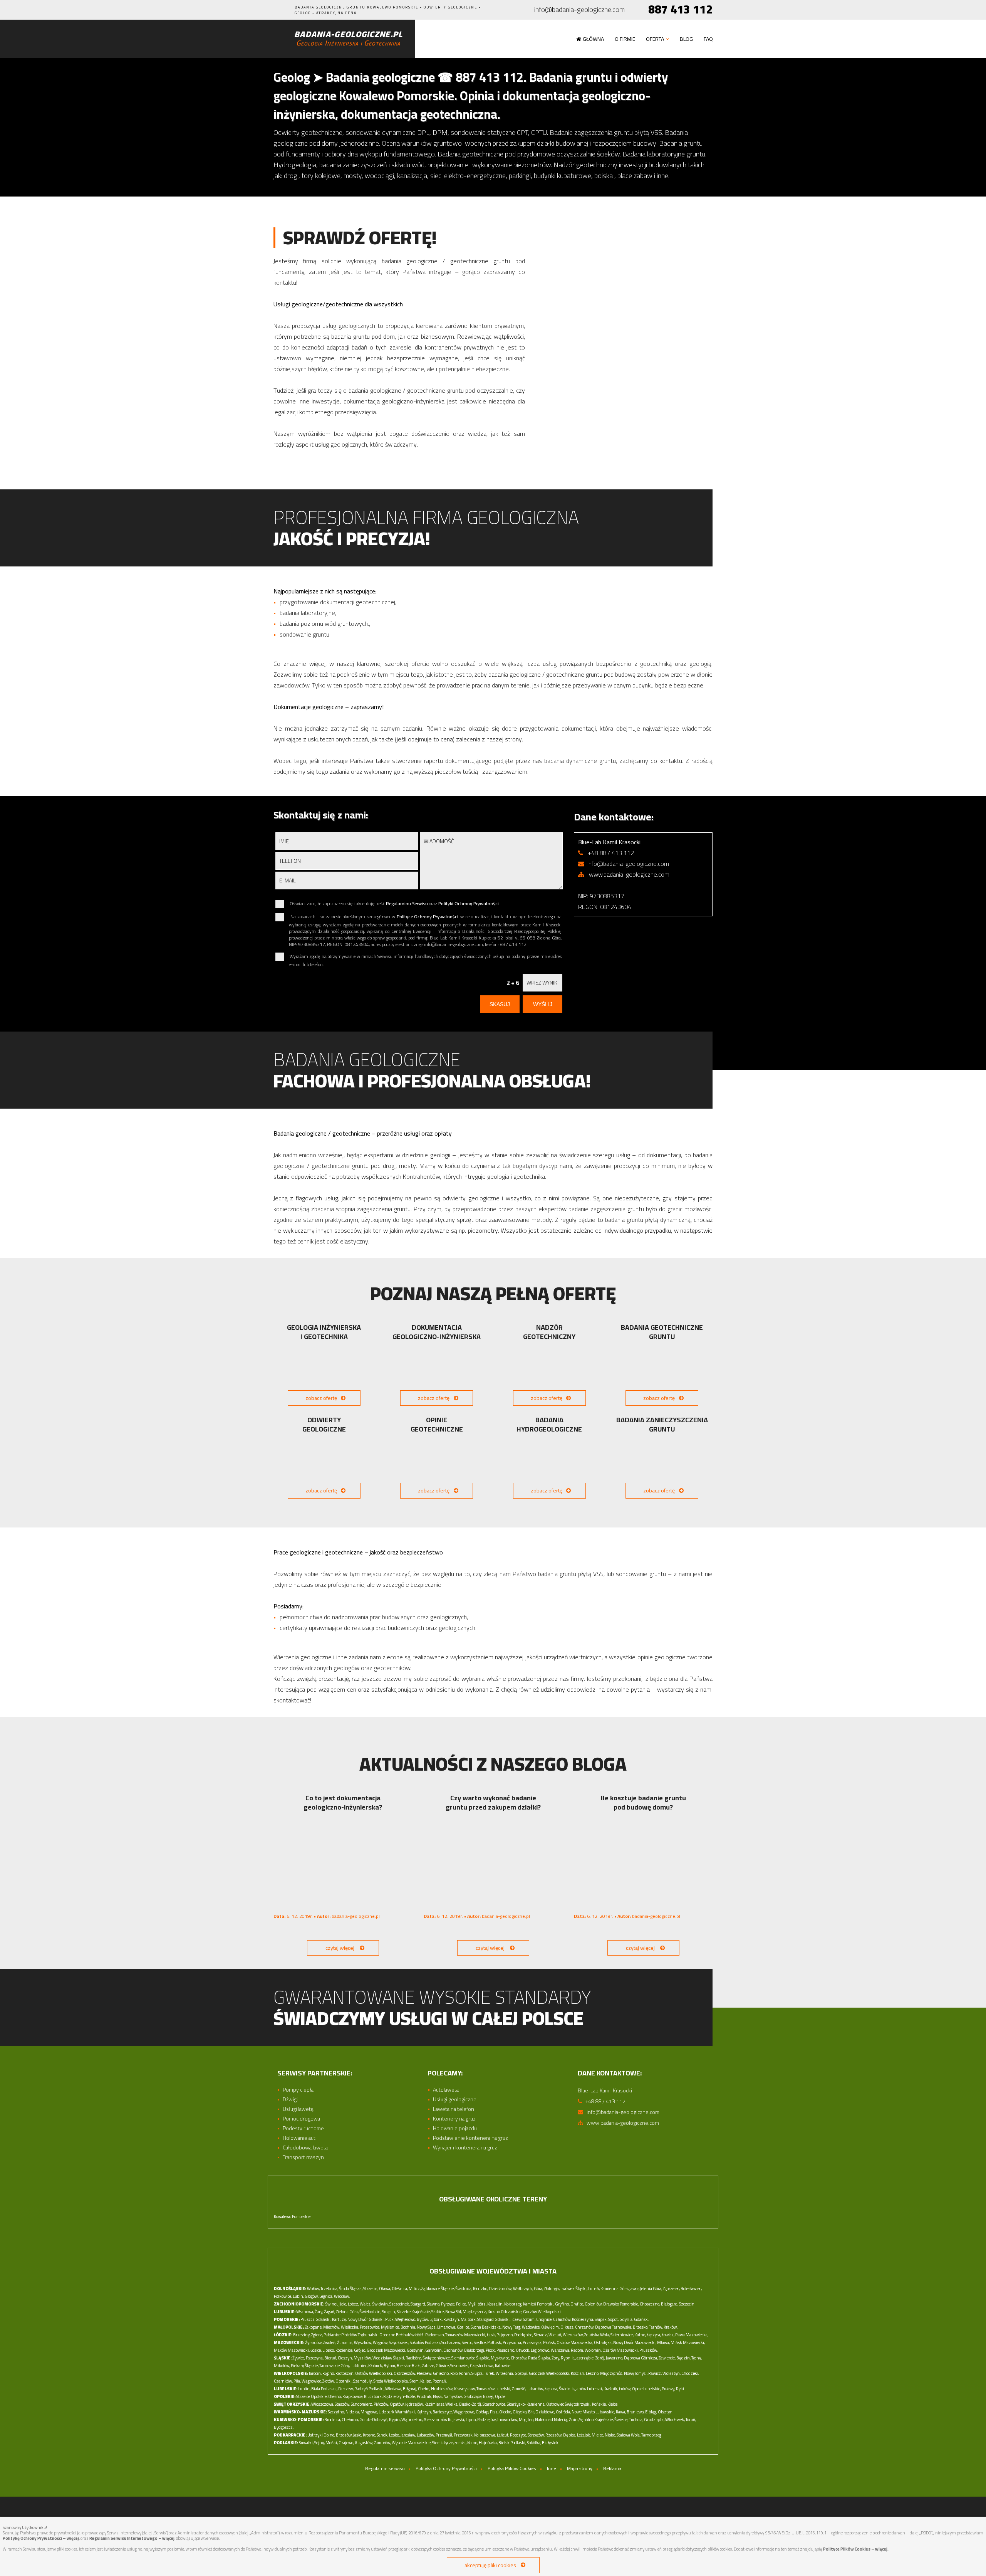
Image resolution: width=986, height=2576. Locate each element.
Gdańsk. (641, 2319)
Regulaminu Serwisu (407, 903)
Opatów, (397, 2404)
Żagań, (330, 2312)
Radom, (577, 2350)
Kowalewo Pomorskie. (293, 2216)
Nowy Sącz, (427, 2327)
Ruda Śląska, (539, 2358)
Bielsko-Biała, (409, 2366)
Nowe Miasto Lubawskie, (593, 2412)
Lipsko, (329, 2350)
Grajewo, (346, 2443)
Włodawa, (394, 2389)
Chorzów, (519, 2358)
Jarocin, (315, 2373)
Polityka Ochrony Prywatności (446, 2468)
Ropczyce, (518, 2435)
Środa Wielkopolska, (391, 2381)
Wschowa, (305, 2312)
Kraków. (671, 2327)
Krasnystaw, (465, 2389)
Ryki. (681, 2389)
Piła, (297, 2381)
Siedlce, (480, 2342)
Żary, (319, 2312)
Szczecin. (687, 2304)
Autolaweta (446, 2090)
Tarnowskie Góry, (335, 2366)
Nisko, (610, 2435)
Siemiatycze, (443, 2443)
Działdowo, (545, 2412)
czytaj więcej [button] (340, 1948)
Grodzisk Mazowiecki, (386, 2350)
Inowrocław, (508, 2420)
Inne (552, 2468)
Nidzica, (353, 2412)
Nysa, (438, 2396)
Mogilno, (527, 2420)
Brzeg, (489, 2396)
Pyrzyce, (448, 2304)
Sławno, (433, 2304)
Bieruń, (331, 2358)
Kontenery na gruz (454, 2119)
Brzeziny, (302, 2335)
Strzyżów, (536, 2435)
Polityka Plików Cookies (512, 2468)
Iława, (621, 2412)
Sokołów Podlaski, (425, 2342)
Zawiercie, (667, 2358)
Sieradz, (541, 2335)
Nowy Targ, (512, 2327)
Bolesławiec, (691, 2289)
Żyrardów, (314, 2342)
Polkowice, (283, 2296)
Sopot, (613, 2319)
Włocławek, (675, 2420)
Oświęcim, (550, 2327)
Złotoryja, (552, 2289)
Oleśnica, (400, 2289)
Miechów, (332, 2327)
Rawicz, (655, 2373)
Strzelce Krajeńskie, (414, 2312)
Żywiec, (299, 2358)
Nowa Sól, (454, 2312)
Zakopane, (314, 2327)
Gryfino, (562, 2304)
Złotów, (329, 2381)
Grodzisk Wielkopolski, (549, 2373)
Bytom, (390, 2366)
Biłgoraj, (410, 2389)
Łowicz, (668, 2335)
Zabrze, (428, 2366)
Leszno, (593, 2373)
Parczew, (346, 2389)
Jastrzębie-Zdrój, (590, 2358)
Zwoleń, (330, 2342)
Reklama (612, 2468)
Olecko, (506, 2412)
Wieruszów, (573, 2335)
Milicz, (415, 2289)
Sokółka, (534, 2443)
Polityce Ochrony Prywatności (428, 917)
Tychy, (697, 2358)
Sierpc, (467, 2342)
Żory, (556, 2358)
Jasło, (358, 2435)
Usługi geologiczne (455, 2100)
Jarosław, (408, 2435)
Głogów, (312, 2296)
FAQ (708, 39)
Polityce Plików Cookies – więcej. (856, 2549)
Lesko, (394, 2435)
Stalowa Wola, (629, 2435)
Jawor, (634, 2289)
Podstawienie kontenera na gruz (470, 2138)
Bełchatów (405, 2335)
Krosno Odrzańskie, (505, 2312)
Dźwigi (290, 2100)
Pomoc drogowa (301, 2119)
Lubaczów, (426, 2435)
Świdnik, (567, 2389)
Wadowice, (531, 2327)
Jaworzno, (615, 2358)
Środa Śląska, (351, 2289)
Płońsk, (549, 2342)
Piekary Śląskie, (305, 2366)
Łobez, (353, 2304)
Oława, (385, 2289)
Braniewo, (636, 2412)
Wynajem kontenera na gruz (465, 2148)
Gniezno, (441, 2373)
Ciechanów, (453, 2350)
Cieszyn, (345, 2358)
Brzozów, (344, 2435)
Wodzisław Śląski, (389, 2358)
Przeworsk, (464, 2435)
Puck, (390, 2319)
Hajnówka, (488, 2443)
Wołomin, (593, 2350)
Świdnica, (464, 2289)
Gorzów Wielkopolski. (542, 2312)
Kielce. (613, 2404)
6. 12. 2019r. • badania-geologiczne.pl (327, 1916)
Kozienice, (344, 2350)
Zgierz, (317, 2335)
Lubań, (594, 2289)
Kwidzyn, (452, 2319)
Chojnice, (544, 2319)
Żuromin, (345, 2342)
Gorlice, (463, 2327)
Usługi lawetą (298, 2109)
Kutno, (640, 2335)
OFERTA (655, 39)
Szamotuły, (363, 2381)
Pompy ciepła (298, 2090)
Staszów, (342, 2404)
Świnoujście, (336, 2304)
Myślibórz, (477, 2304)
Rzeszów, (554, 2435)
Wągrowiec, (312, 2381)
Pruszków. (649, 2350)
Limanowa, (447, 2327)
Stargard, (418, 2304)
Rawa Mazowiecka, (692, 2335)
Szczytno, (336, 2412)
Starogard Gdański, (494, 2319)
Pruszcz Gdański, (316, 2319)
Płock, (491, 2350)
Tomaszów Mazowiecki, (466, 2335)
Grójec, (360, 2350)
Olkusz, (567, 2327)
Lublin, (304, 2389)
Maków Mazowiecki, (292, 2350)
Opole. (501, 2396)
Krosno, (369, 2435)
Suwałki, (306, 2443)
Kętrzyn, (424, 2412)
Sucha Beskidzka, (486, 2327)
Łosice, (316, 2350)
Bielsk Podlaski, (512, 2443)
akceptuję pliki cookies (490, 2565)
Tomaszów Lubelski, (494, 2389)
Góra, (538, 2289)
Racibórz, (414, 2358)
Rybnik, (568, 2358)
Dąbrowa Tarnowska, (614, 2327)
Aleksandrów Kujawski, (444, 2420)
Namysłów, (453, 2396)
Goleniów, (594, 2304)
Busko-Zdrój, (470, 2404)
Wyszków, (363, 2342)
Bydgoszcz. (284, 2427)
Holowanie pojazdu (455, 2128)
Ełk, (531, 2412)
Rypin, (395, 2420)
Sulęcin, (389, 2312)
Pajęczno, (505, 2335)
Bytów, (423, 2319)
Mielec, (598, 2435)
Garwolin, (434, 2350)
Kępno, (329, 2373)
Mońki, (332, 2443)
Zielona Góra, (347, 2312)
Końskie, (599, 2404)
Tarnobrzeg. (652, 2435)
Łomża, (460, 2443)
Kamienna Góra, (615, 2289)
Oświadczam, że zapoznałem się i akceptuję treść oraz (394, 904)
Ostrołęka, (603, 2342)
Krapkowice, (353, 2396)
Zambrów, (382, 2443)
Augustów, (364, 2443)
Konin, (465, 2373)
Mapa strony (580, 2468)
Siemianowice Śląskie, (471, 2358)
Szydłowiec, (399, 2342)
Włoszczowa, (323, 2404)
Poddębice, (524, 2335)
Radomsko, (435, 2335)
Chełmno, (350, 2420)
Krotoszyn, (345, 2373)
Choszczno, (650, 2304)
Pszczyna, (315, 2358)
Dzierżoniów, (501, 2289)
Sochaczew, (451, 2342)
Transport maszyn (303, 2157)
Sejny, (319, 2443)
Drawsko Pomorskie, (621, 2304)
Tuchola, (636, 2420)
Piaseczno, (506, 2350)
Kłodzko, (480, 2289)
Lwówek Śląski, (574, 2289)
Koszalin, (495, 2304)
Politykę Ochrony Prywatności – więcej (41, 2538)
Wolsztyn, (672, 2373)
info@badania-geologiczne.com (579, 10)
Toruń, (691, 2420)
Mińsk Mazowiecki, (688, 2342)
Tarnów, (656, 2327)
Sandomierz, (362, 2404)
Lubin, (298, 2296)
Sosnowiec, (460, 2366)
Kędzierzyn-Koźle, (400, 2396)
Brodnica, (333, 2420)
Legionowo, (540, 2350)
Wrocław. (342, 2296)
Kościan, (578, 2373)
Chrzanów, (585, 2327)
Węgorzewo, (464, 2412)
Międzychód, (612, 2373)
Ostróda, (563, 2412)
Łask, (491, 2335)
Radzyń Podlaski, (369, 2389)
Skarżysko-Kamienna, (526, 2404)
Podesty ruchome (303, 2128)
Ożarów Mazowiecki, (620, 2350)
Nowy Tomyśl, (636, 2373)
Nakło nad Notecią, (552, 2420)
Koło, (454, 2373)
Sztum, (529, 2319)
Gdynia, (626, 2319)
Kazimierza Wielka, (441, 2404)
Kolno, (473, 2443)
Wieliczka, (350, 2327)
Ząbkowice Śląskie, (438, 2289)
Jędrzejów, (414, 2404)
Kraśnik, (611, 2389)
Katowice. (503, 2366)
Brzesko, (641, 2327)
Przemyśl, (444, 2435)
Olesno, (335, 2396)
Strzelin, (371, 2289)
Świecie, (621, 2420)
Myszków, (363, 2358)
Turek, (490, 2373)
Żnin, (574, 2420)
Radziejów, (487, 2420)
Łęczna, (551, 2389)
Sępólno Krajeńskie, (596, 2420)
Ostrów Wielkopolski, (374, 2373)
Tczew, (517, 2319)
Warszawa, (560, 2350)
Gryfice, (577, 2304)
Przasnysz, (532, 2342)
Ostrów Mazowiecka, (575, 2342)
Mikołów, (282, 2366)
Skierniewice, (622, 2335)
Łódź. (420, 2335)
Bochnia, (408, 2327)
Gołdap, (482, 2412)
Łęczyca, (654, 2335)
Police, (461, 2304)
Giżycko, (520, 2412)
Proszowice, (370, 2327)
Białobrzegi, (475, 2350)
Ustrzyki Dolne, (321, 2435)
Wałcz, (366, 2304)
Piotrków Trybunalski (360, 2335)
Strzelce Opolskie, (312, 2396)
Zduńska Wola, (597, 2335)
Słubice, (438, 2312)
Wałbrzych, (523, 2289)
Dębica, (570, 2435)
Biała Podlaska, (324, 2389)
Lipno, (471, 2420)
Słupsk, (601, 2319)
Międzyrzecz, (475, 2312)
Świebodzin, (370, 2312)
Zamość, (519, 2389)
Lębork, (436, 2319)
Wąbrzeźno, (412, 2420)
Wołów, (313, 2289)
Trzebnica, (329, 2289)
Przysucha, (512, 2342)
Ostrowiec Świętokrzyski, (569, 2404)
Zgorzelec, (671, 2289)
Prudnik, (424, 2396)
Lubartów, (535, 2389)
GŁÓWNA (593, 39)
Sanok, (382, 2435)
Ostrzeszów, (405, 2373)
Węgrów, (381, 2342)
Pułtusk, (495, 2342)
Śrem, (414, 2381)
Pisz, (494, 2412)
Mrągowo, (369, 2412)
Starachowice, (494, 2404)
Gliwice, (443, 2366)
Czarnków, (283, 2381)
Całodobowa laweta (305, 2148)
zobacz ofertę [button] (321, 1398)
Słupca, (477, 2373)
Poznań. (440, 2381)
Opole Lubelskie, (646, 2389)
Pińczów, (381, 2404)
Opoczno (387, 2335)
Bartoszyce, (443, 2412)
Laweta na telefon (454, 2109)
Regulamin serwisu (385, 2468)
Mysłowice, (500, 2358)
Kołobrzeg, (513, 2304)
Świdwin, (380, 2304)
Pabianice (332, 2335)
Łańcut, (503, 2435)
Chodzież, (690, 2373)
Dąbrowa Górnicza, (641, 2358)
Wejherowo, (406, 2319)
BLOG (686, 39)
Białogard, (670, 2304)
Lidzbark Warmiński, (397, 2412)
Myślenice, (390, 2327)
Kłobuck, (376, 2366)
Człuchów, (562, 2319)
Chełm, (424, 2389)
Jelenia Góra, (651, 2289)
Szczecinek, (400, 2304)
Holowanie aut (299, 2138)
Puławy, (668, 2389)
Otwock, (523, 2350)
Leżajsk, (584, 2435)
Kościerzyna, (583, 2319)
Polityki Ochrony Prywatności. (469, 903)
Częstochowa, (482, 2366)
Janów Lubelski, (589, 2389)
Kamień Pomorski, (539, 2304)
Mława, (663, 2342)
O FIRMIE (625, 39)
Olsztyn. (666, 2412)
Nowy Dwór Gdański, (366, 2319)
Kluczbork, (373, 2396)
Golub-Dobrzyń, (374, 2420)
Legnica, (326, 2296)
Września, (505, 2373)
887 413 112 (680, 9)
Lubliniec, (359, 2366)
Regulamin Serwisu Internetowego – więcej (132, 2538)
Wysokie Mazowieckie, (412, 2443)
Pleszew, (424, 2373)
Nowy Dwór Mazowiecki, (635, 2342)
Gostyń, (521, 2373)
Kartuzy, (339, 2319)
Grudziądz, (654, 2420)
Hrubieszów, (442, 2389)
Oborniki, (344, 2381)
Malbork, (469, 2319)
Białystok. (551, 2443)
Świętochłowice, (437, 2358)
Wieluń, (555, 2335)
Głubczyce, (473, 2396)
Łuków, (625, 2389)
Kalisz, (426, 2381)
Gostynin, (416, 2350)
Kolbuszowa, (485, 2435)
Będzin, (683, 2358)
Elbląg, (651, 2412)
